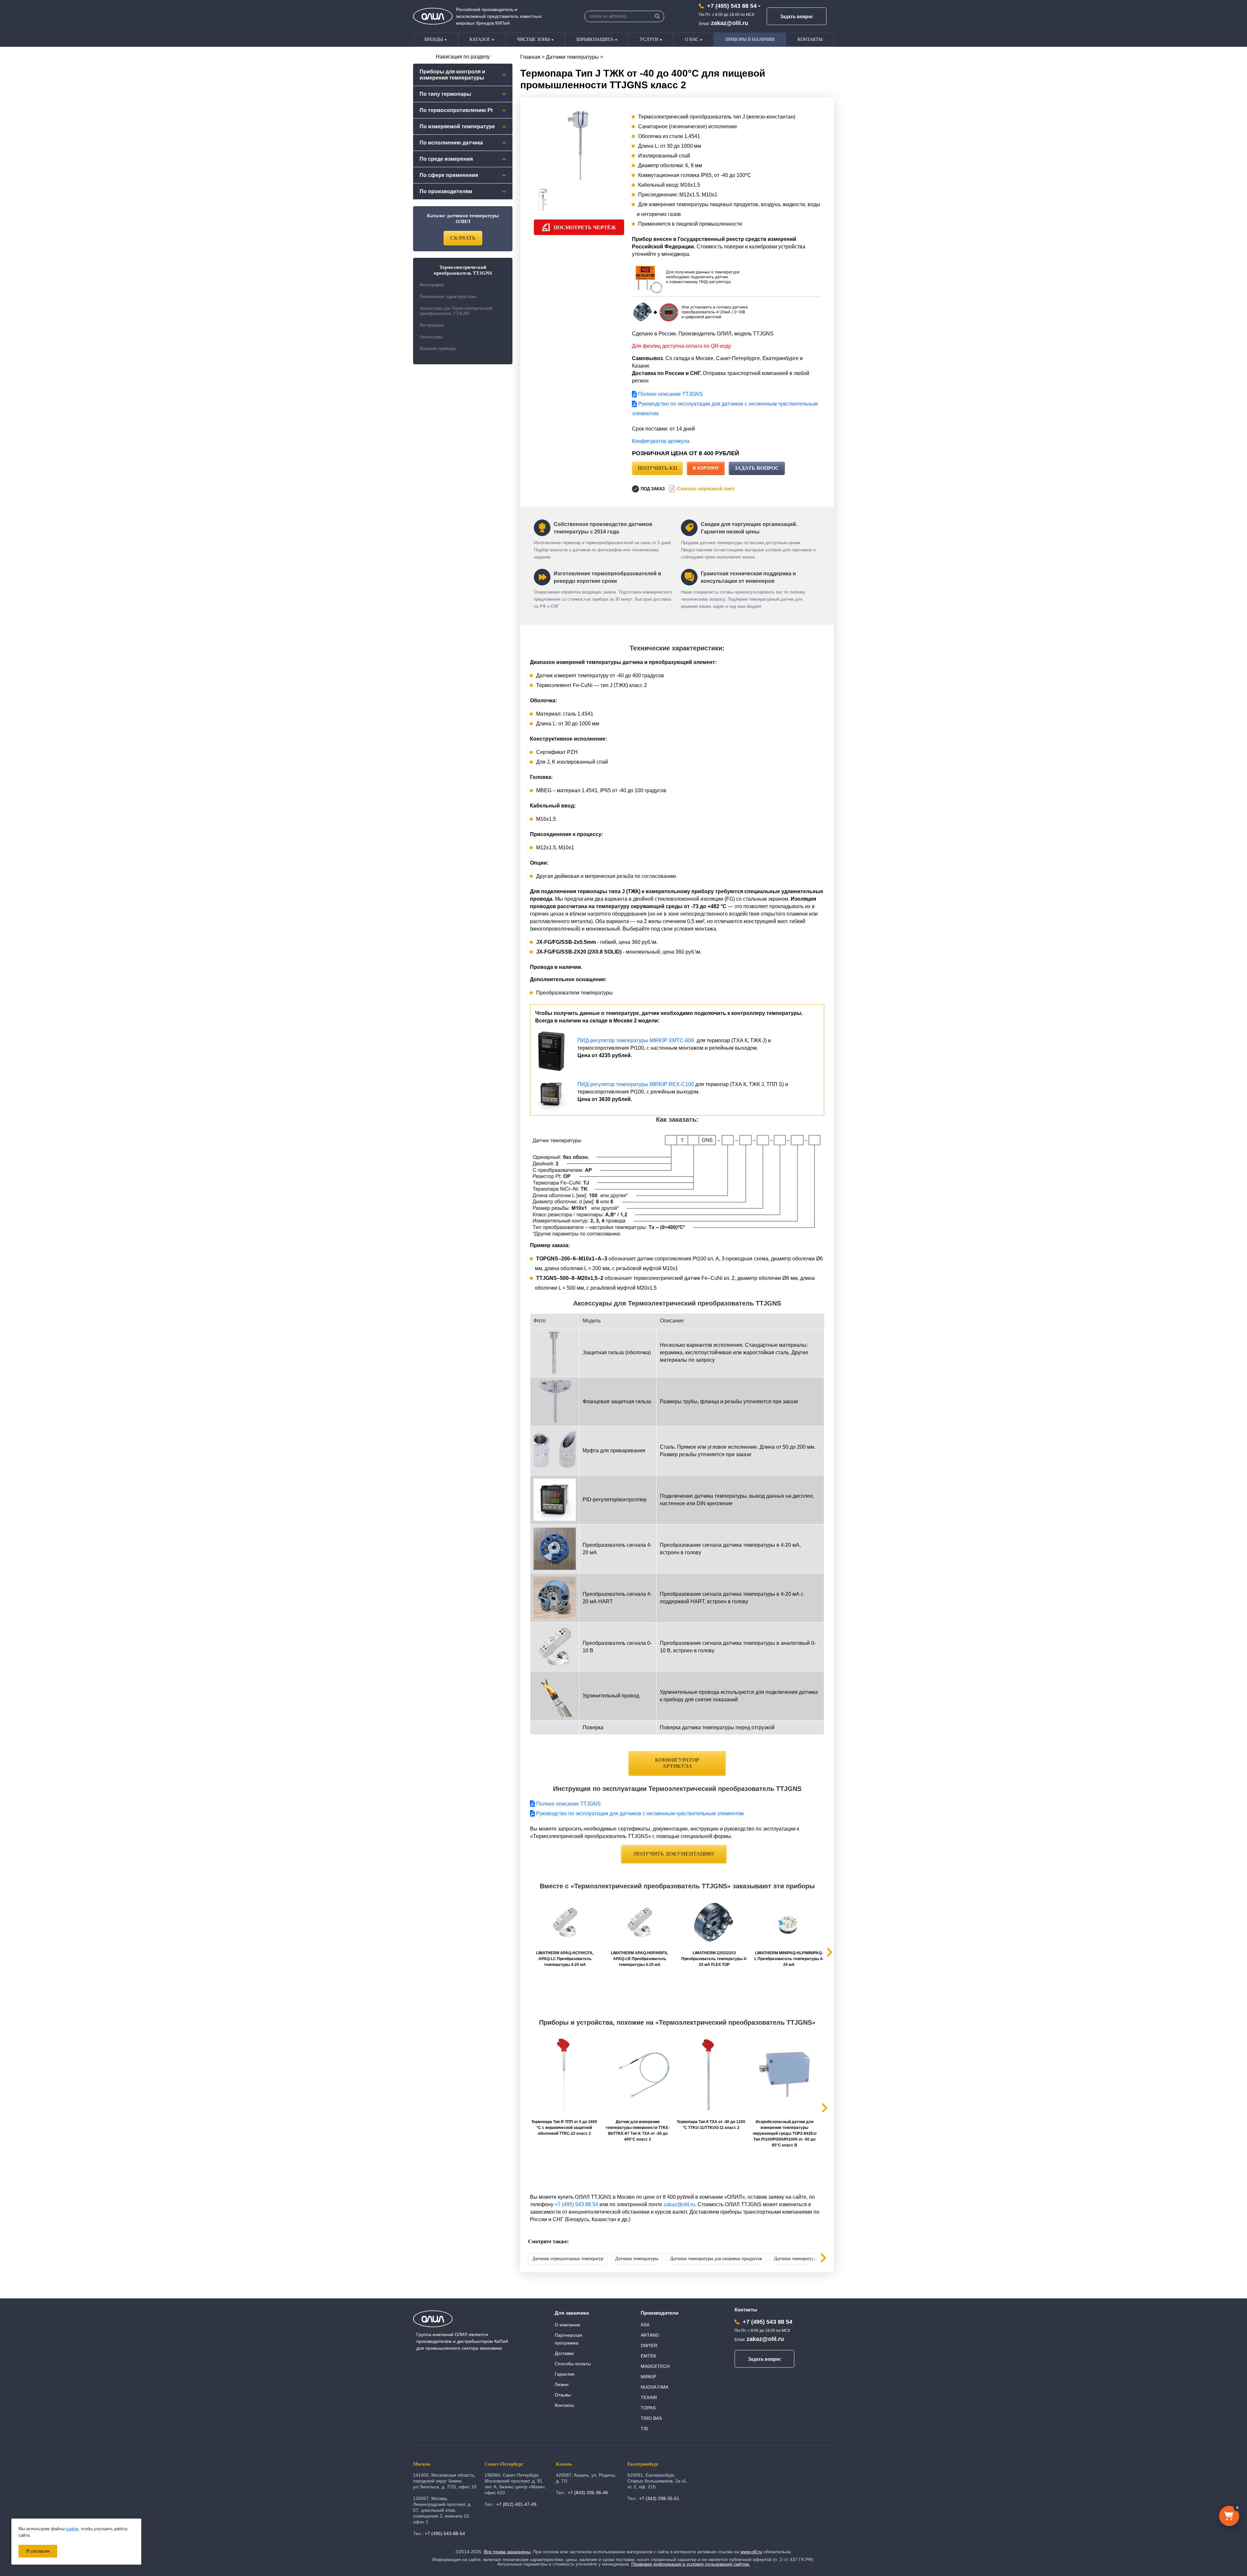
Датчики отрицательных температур (568, 2259)
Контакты (810, 39)
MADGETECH (655, 2366)
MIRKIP (649, 2377)
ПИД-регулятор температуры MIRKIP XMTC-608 (636, 1040)
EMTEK (649, 2356)
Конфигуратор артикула (661, 441)
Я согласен (38, 2551)
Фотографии (432, 285)
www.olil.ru (751, 2552)
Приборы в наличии (750, 39)
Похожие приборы (438, 349)
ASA (645, 2325)
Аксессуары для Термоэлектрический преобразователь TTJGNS (456, 311)
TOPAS (648, 2408)
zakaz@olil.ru (730, 23)
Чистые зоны (533, 39)
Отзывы (563, 2395)
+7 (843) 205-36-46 (588, 2493)
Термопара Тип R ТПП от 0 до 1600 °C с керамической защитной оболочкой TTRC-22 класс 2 (564, 2128)
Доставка (564, 2353)
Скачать (463, 238)
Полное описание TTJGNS (670, 394)
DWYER (649, 2345)
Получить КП (657, 468)
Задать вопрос (797, 16)
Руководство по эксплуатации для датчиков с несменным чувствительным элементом (639, 1813)
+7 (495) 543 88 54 (732, 6)
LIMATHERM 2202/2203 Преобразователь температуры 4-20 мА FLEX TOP (714, 1959)
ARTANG (650, 2335)
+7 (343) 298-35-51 (659, 2498)
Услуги (649, 39)
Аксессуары (431, 337)
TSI (644, 2429)
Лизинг (562, 2384)
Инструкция (431, 325)
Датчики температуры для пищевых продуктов (716, 2259)
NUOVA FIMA (655, 2387)
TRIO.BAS (651, 2418)
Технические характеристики (448, 297)
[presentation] (818, 2259)
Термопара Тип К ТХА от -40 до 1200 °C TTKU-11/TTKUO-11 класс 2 (711, 2125)
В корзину (706, 468)
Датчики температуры (572, 57)
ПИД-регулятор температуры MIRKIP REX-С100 (636, 1084)
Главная (530, 57)
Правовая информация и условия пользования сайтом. (691, 2564)
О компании (567, 2325)
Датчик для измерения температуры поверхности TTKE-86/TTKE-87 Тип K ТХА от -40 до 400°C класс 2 (638, 2131)
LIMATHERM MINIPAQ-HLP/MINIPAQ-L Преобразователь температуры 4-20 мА (789, 1959)
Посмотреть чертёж (585, 227)
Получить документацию (674, 1854)
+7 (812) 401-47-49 (516, 2504)
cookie (72, 2529)
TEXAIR (649, 2397)
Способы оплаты (573, 2364)
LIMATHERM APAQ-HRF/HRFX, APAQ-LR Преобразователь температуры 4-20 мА (639, 1959)
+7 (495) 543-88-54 (445, 2533)
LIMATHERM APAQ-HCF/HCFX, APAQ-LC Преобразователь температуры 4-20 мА (565, 1959)
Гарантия (565, 2374)
